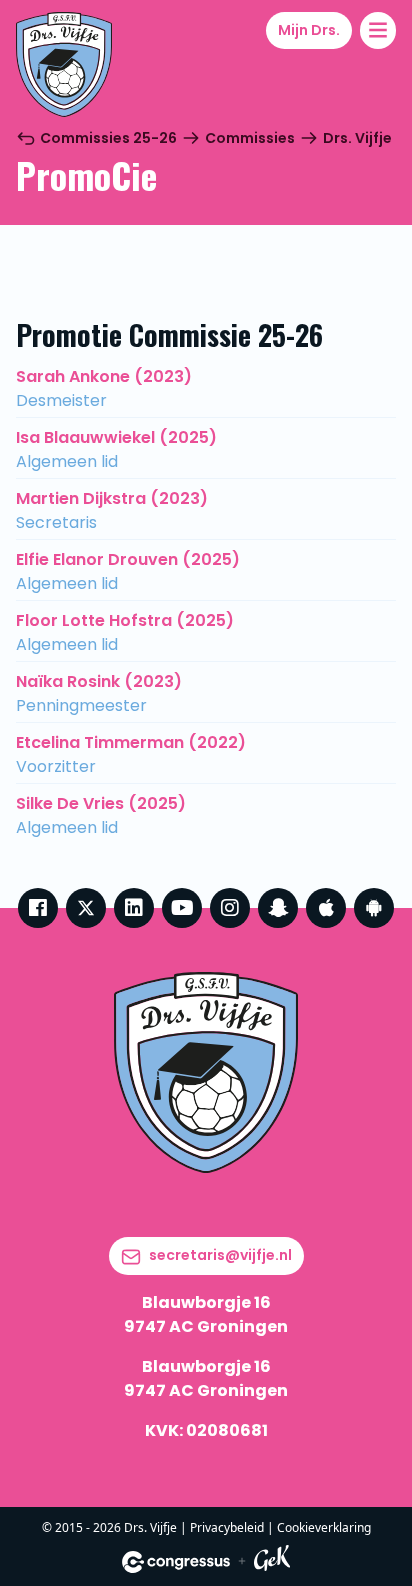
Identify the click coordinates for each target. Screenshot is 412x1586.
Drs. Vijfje (357, 138)
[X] (86, 908)
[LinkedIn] (134, 908)
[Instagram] (230, 908)
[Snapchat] (278, 908)
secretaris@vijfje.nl (220, 1255)
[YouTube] (182, 908)
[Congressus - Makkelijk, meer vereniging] (176, 1562)
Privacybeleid (227, 1527)
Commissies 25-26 (108, 138)
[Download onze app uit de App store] (326, 908)
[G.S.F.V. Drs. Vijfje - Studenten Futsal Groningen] (64, 64)
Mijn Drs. (309, 30)
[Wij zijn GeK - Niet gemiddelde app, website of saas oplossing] (272, 1561)
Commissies (250, 138)
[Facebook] (38, 908)
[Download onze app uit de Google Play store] (374, 908)
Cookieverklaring (324, 1527)
